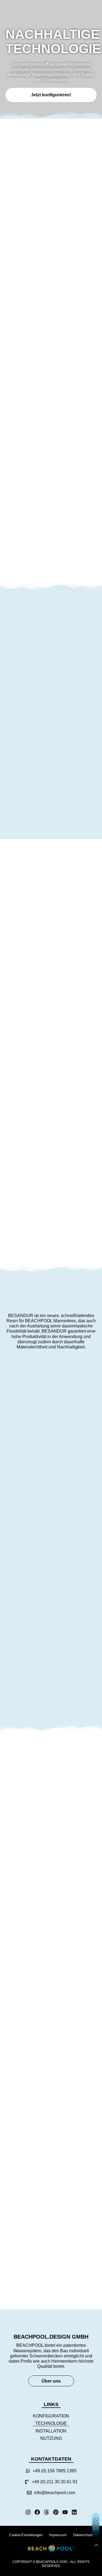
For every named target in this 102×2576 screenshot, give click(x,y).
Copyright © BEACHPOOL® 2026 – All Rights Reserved (51, 2564)
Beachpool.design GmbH (51, 2337)
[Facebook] (37, 2512)
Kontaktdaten (51, 2459)
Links (51, 2404)
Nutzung (51, 2438)
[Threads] (47, 2512)
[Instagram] (28, 2512)
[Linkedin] (74, 2512)
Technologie (51, 2423)
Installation (51, 2431)
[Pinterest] (56, 2512)
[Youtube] (65, 2512)
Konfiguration (51, 2416)
